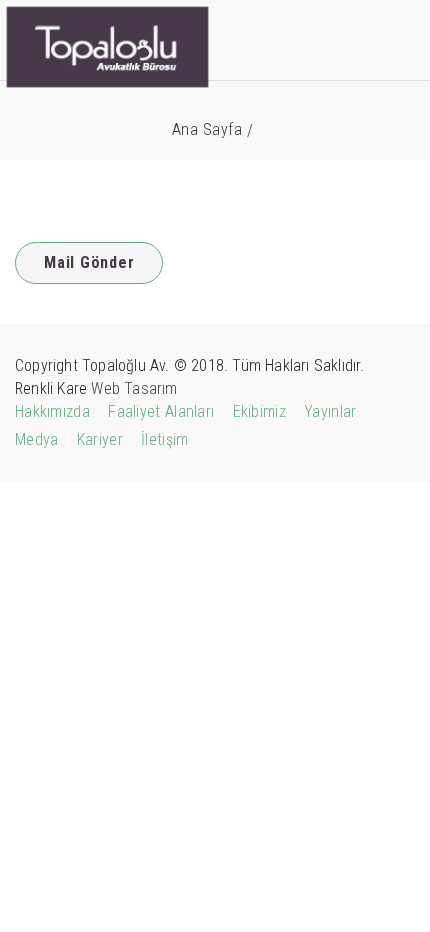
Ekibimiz (259, 411)
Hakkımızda (52, 411)
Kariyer (100, 439)
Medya (37, 439)
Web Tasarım (134, 388)
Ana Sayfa (207, 129)
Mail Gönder (89, 262)
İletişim (164, 439)
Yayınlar (330, 411)
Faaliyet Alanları (161, 411)
